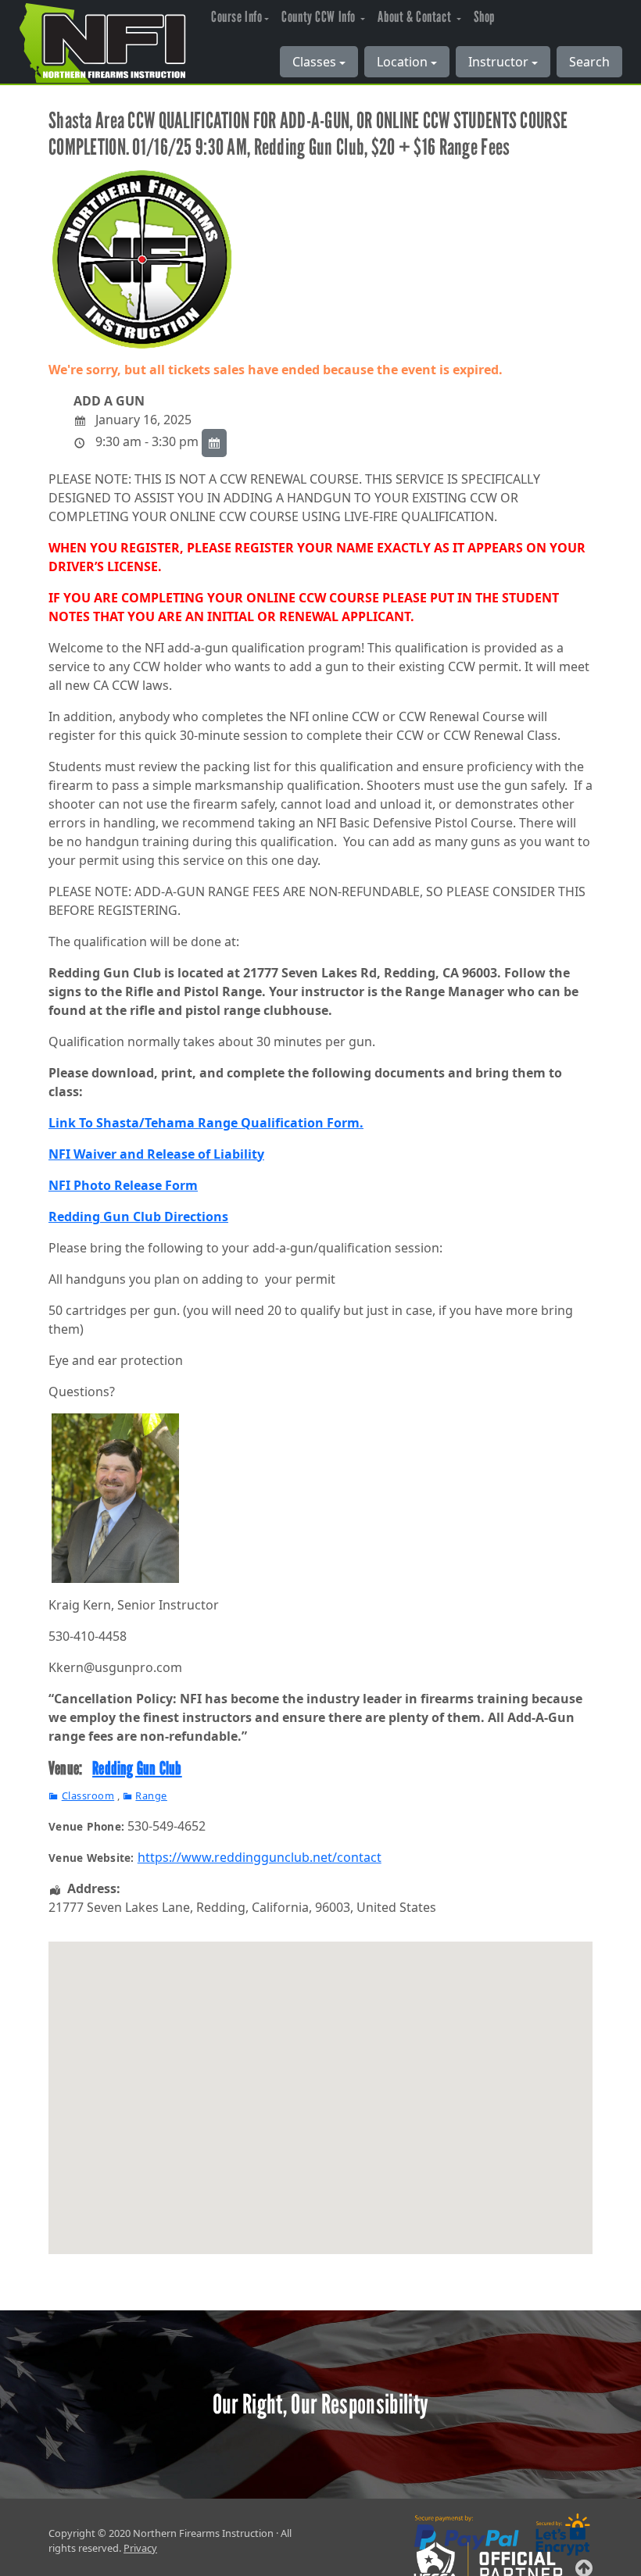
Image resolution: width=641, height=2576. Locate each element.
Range (151, 1795)
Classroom (88, 1795)
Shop (484, 17)
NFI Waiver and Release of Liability (156, 1154)
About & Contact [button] (415, 17)
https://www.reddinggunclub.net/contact (260, 1857)
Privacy (140, 2548)
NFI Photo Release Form (123, 1185)
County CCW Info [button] (320, 17)
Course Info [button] (236, 17)
